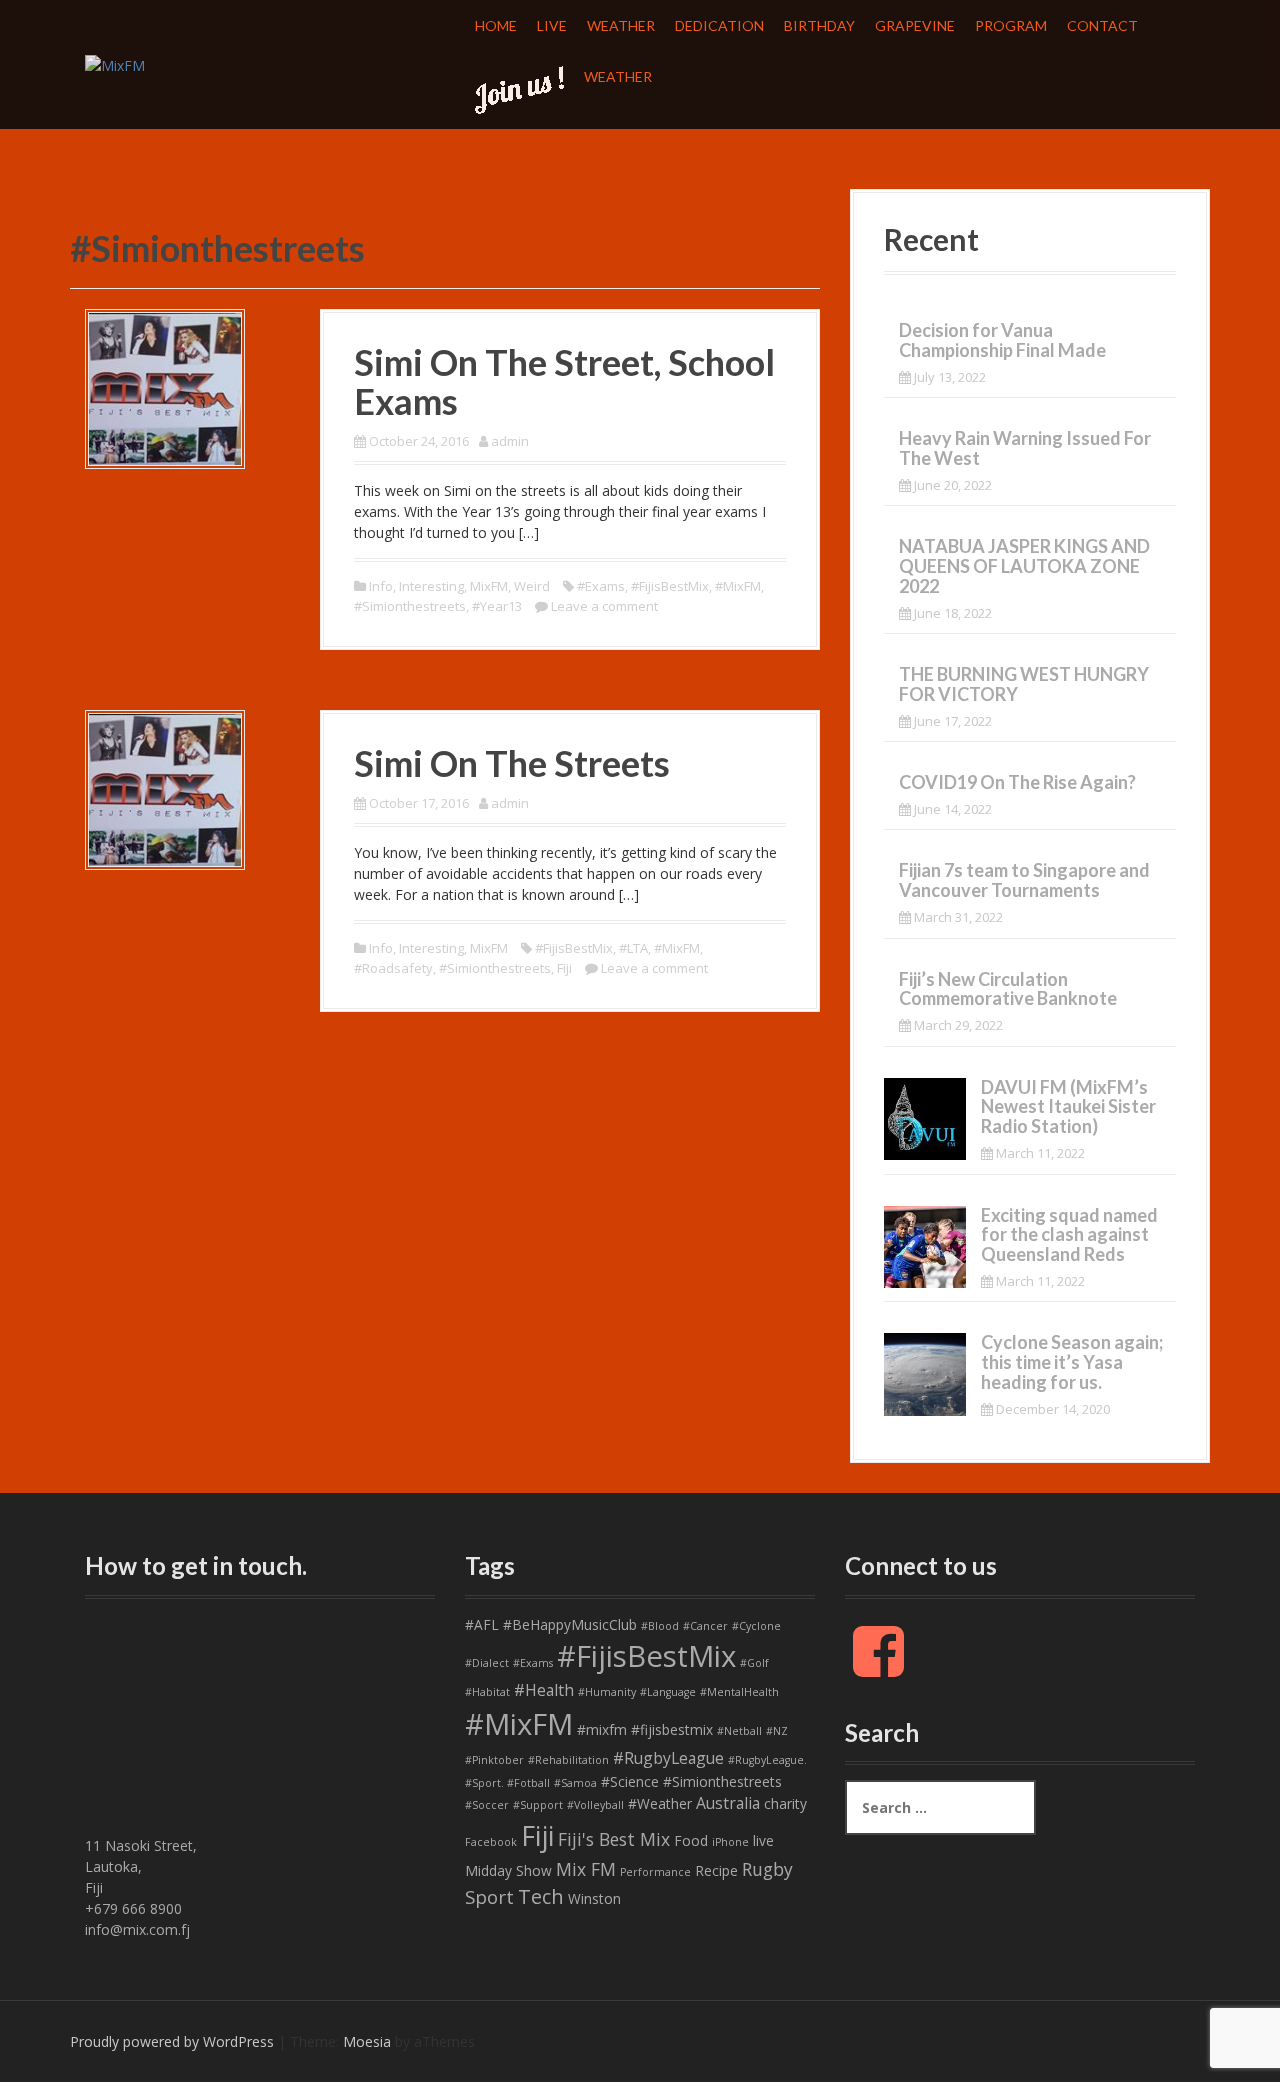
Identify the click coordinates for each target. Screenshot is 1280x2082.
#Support (538, 1805)
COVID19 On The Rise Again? (1017, 782)
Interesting (431, 586)
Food (691, 1840)
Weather (621, 25)
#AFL (482, 1624)
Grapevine (915, 25)
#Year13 (497, 606)
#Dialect (487, 1663)
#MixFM (738, 586)
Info (381, 586)
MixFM (489, 586)
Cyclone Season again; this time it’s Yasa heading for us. (1072, 1362)
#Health (544, 1690)
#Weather (660, 1803)
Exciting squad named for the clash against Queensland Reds (1069, 1235)
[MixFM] (115, 63)
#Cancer (705, 1626)
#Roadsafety (393, 968)
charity (785, 1803)
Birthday (819, 25)
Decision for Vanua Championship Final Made (1002, 340)
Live (552, 25)
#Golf (754, 1663)
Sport (489, 1897)
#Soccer (487, 1805)
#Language (668, 1692)
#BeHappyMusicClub (570, 1624)
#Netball (739, 1731)
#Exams (601, 586)
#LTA (633, 948)
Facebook (491, 1842)
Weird (532, 586)
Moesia (367, 2041)
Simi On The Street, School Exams (564, 382)
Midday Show (508, 1870)
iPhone (730, 1842)
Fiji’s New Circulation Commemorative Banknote (1008, 989)
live (763, 1840)
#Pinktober (494, 1760)
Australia (728, 1803)
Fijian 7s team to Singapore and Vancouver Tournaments (1024, 880)
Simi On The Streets (512, 763)
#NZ (777, 1731)
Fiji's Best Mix (614, 1839)
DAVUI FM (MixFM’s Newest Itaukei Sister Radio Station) (1068, 1107)
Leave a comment (604, 606)
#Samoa (575, 1783)
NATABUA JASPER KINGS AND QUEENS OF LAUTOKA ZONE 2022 (1024, 566)
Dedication (719, 25)
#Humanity (607, 1692)
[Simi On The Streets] (165, 788)
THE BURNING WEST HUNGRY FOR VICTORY (1024, 684)
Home (496, 25)
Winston (594, 1898)
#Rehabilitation (568, 1760)
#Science (630, 1781)
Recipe (716, 1870)
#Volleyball (595, 1805)
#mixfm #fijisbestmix (645, 1729)
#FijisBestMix (670, 586)
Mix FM (586, 1869)
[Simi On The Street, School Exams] (165, 386)
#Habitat (487, 1692)
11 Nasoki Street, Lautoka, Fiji (141, 1866)
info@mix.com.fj (137, 1929)
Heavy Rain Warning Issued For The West (1025, 448)
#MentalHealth (739, 1692)
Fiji (564, 968)
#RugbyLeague (668, 1758)
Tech (541, 1896)
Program (1011, 25)
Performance (655, 1872)
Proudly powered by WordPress (172, 2041)
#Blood (660, 1626)
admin (510, 441)
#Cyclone (756, 1626)
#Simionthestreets (410, 606)
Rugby (767, 1869)
